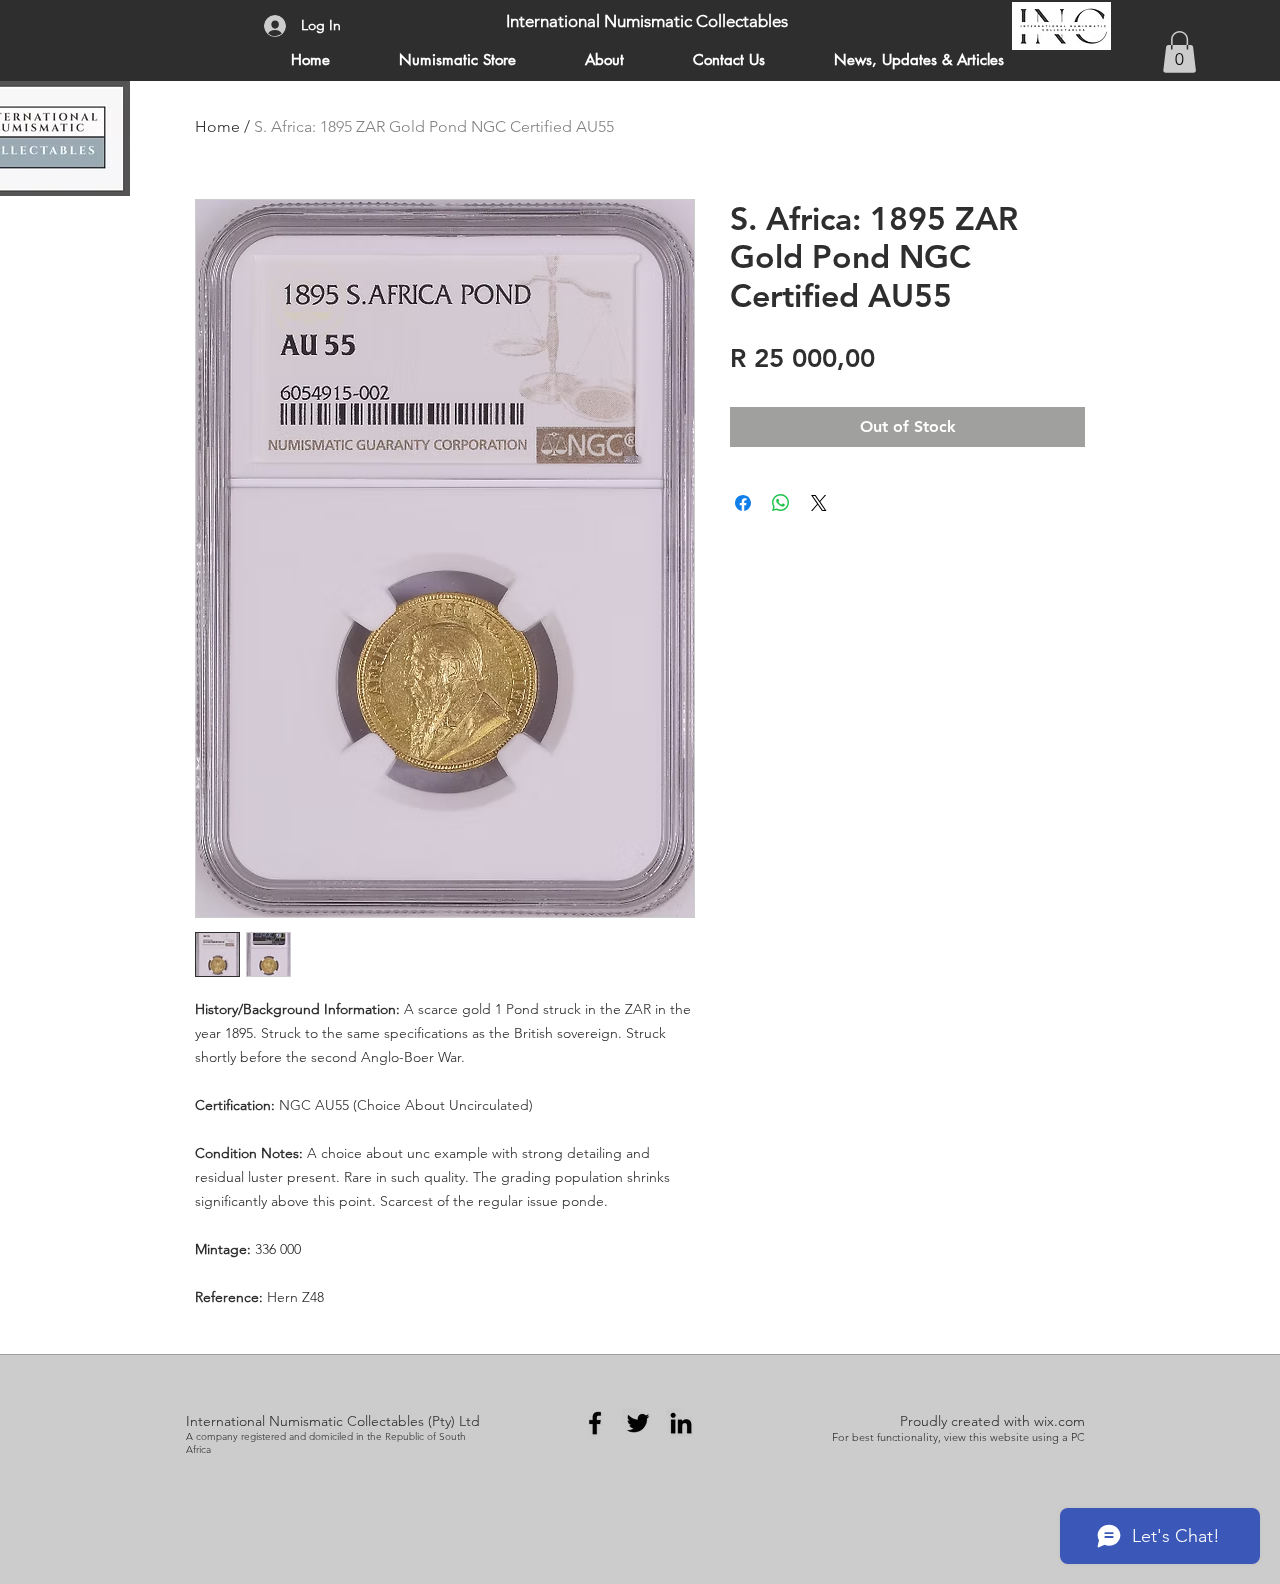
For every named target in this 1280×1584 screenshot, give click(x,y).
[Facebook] (595, 1423)
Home (217, 126)
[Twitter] (638, 1423)
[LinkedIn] (681, 1423)
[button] (1179, 52)
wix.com (1059, 1421)
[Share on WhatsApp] (781, 503)
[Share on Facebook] (743, 503)
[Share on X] (819, 503)
